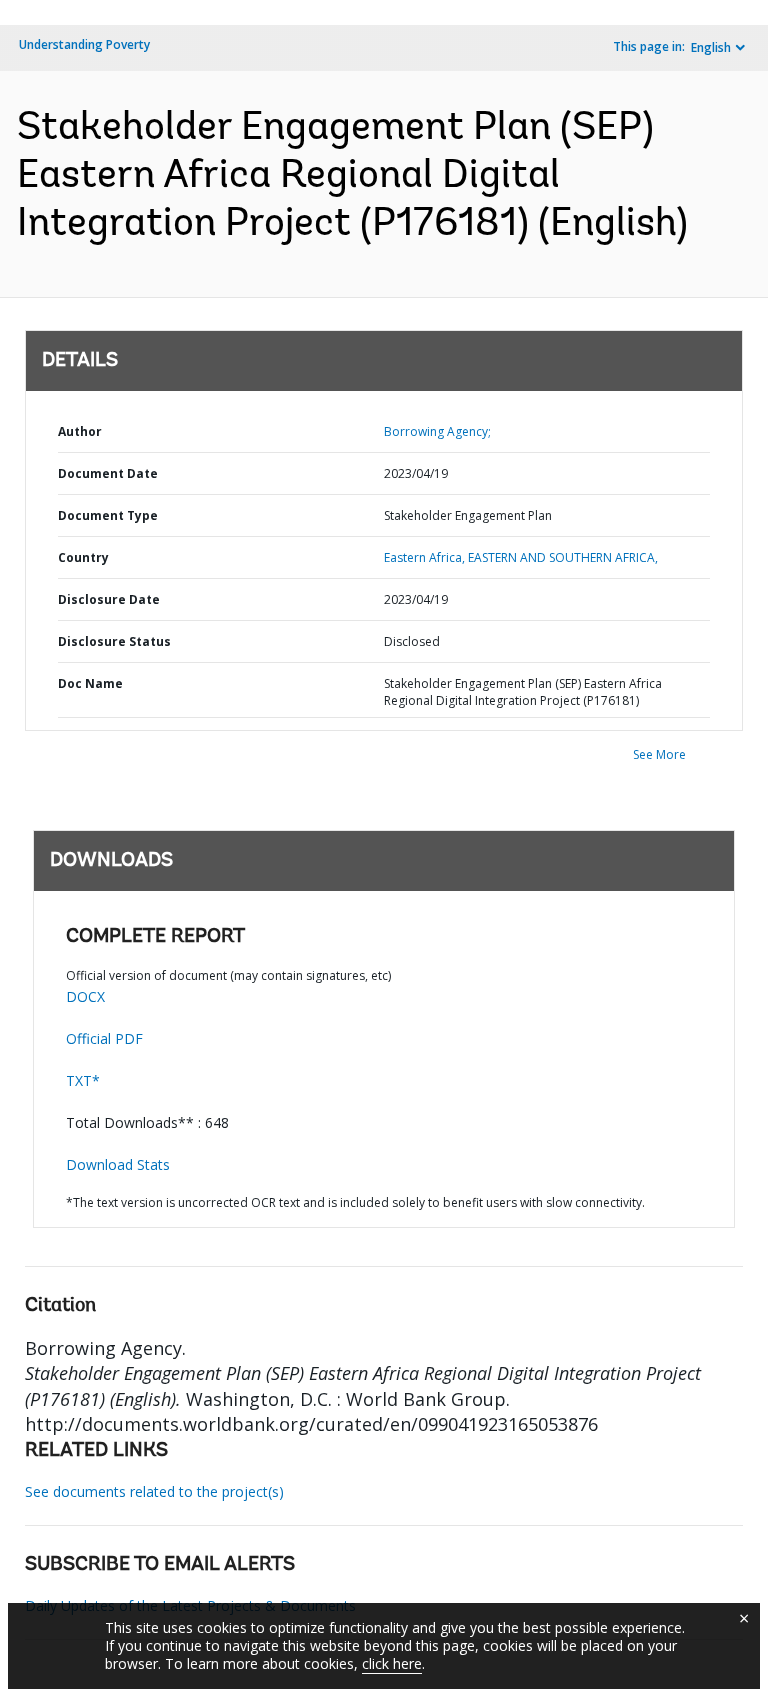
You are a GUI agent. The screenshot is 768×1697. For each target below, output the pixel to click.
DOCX (85, 996)
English (711, 47)
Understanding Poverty (84, 44)
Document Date (108, 473)
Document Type (108, 515)
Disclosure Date (109, 599)
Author (80, 431)
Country (83, 557)
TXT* (83, 1080)
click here (392, 1663)
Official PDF (104, 1038)
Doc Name (90, 683)
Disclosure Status (114, 641)
